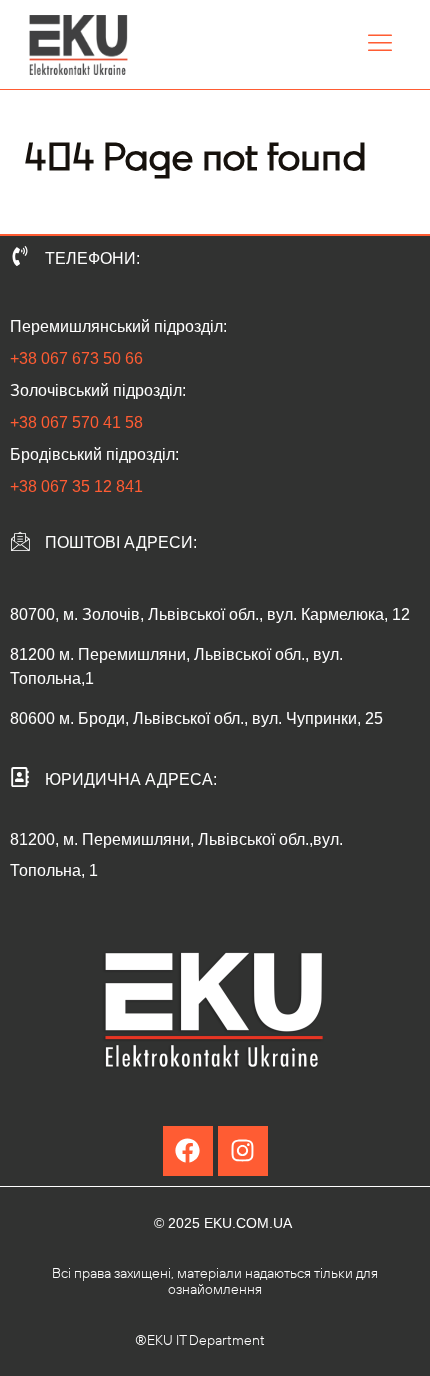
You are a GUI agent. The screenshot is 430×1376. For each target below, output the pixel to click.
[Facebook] (188, 1151)
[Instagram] (243, 1151)
